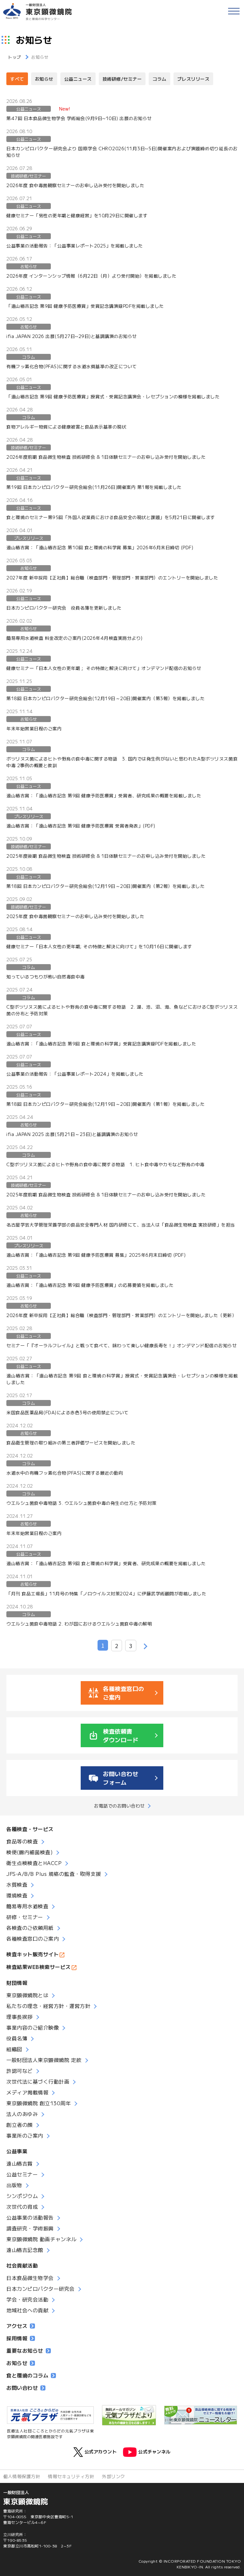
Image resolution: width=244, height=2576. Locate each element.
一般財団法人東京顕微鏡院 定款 (44, 2060)
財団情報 (17, 1983)
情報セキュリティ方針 (71, 2476)
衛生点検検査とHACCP (34, 1863)
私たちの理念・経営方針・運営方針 (48, 2006)
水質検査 (17, 1884)
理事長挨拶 (20, 2017)
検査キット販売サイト (33, 1954)
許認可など (20, 2071)
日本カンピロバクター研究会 (41, 2289)
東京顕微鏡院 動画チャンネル (41, 2239)
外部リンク (114, 2476)
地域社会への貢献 (27, 2310)
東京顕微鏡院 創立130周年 (39, 2103)
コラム (159, 79)
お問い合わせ (22, 2388)
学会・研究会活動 (27, 2299)
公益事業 (17, 2151)
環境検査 (17, 1895)
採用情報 (17, 2338)
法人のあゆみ (22, 2114)
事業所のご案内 (25, 2135)
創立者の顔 (20, 2125)
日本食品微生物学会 (30, 2278)
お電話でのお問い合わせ (119, 1806)
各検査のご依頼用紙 (30, 1928)
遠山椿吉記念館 (25, 2250)
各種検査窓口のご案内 (33, 1938)
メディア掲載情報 (27, 2092)
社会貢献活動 (22, 2265)
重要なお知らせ (25, 2350)
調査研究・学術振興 (30, 2228)
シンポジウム (22, 2196)
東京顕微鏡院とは (27, 1995)
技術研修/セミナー (122, 79)
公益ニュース (78, 79)
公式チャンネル (154, 2451)
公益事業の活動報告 (30, 2217)
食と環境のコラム (27, 2375)
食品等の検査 (22, 1841)
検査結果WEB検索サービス (39, 1967)
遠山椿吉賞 (20, 2163)
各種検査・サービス (30, 1829)
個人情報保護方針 (22, 2476)
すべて (17, 79)
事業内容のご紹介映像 (33, 2027)
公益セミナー (22, 2174)
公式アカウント (101, 2451)
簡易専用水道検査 (27, 1906)
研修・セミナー (25, 1917)
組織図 (14, 2049)
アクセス (17, 2326)
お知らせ (44, 79)
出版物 (14, 2185)
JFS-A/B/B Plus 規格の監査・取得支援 (54, 1874)
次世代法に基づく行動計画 (38, 2081)
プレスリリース (193, 79)
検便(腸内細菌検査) (30, 1852)
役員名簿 (17, 2038)
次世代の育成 (22, 2207)
